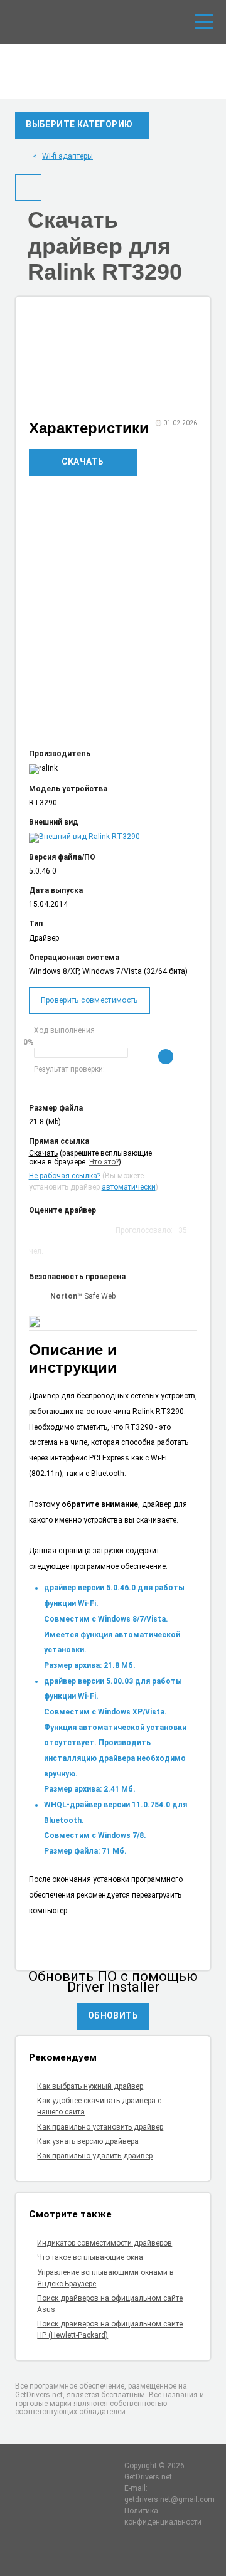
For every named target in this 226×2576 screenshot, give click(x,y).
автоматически (129, 1187)
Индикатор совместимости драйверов (105, 2243)
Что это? (104, 1162)
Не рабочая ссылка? (65, 1176)
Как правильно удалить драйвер (95, 2156)
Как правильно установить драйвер (100, 2127)
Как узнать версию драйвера (88, 2141)
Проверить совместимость (89, 1000)
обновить (113, 2015)
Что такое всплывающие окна (90, 2257)
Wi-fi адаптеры (67, 156)
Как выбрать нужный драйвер (90, 2086)
